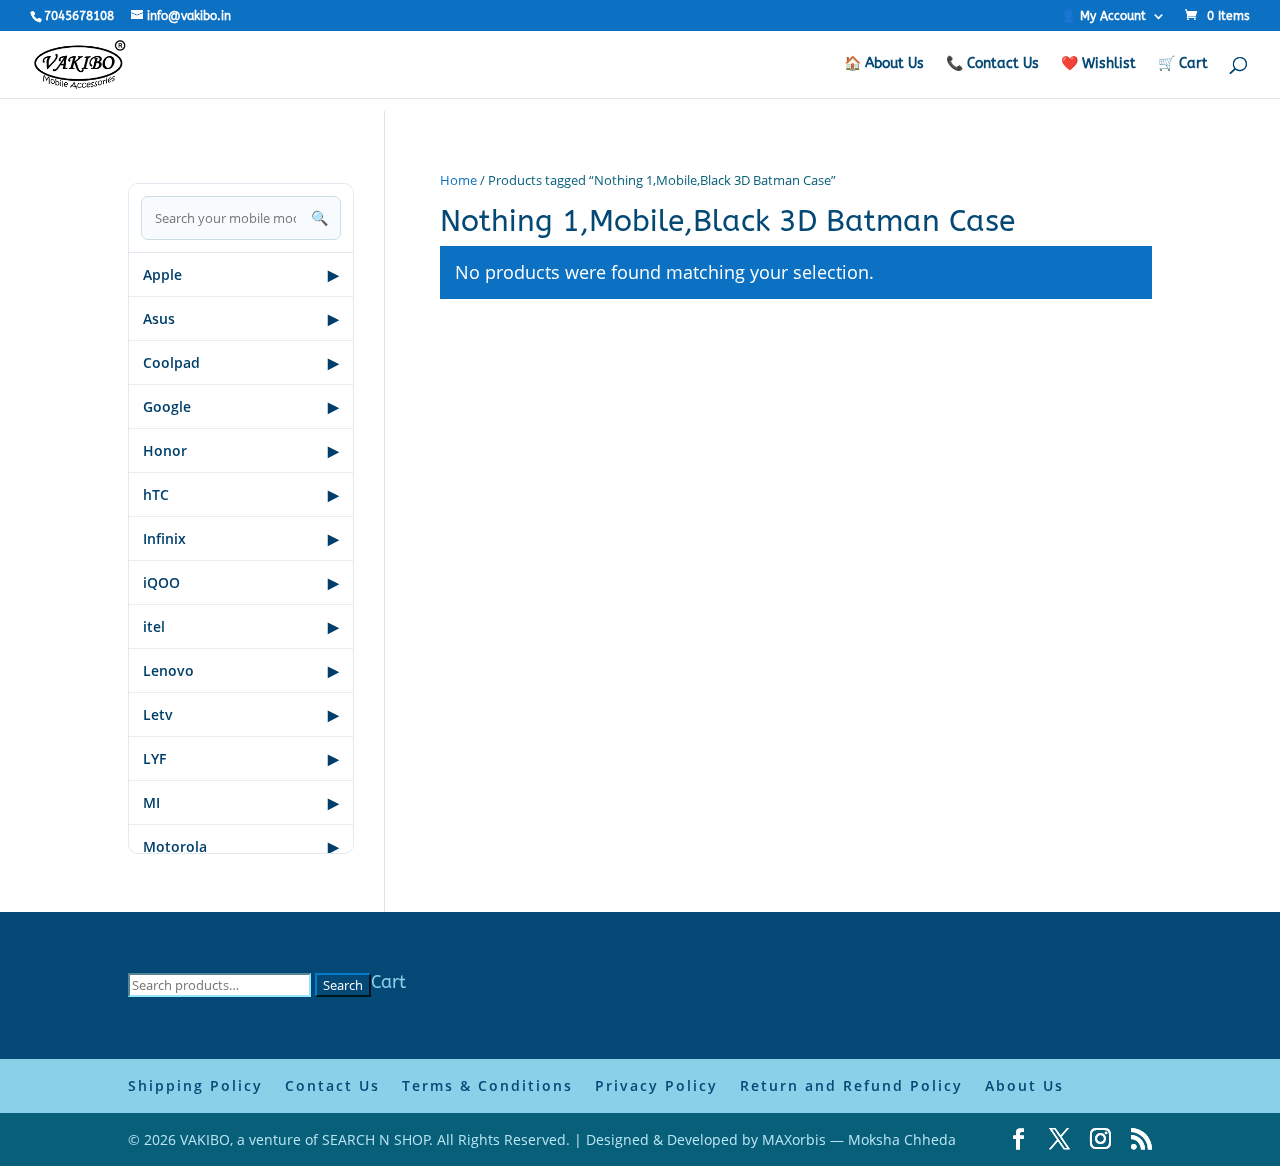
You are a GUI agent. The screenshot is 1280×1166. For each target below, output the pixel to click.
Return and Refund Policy (851, 1085)
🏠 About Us (884, 64)
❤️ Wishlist (1098, 64)
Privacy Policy (656, 1085)
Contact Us (332, 1085)
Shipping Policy (195, 1085)
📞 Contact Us (992, 64)
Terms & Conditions (487, 1085)
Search (343, 985)
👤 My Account (1103, 16)
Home (458, 180)
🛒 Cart (1183, 64)
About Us (1024, 1085)
